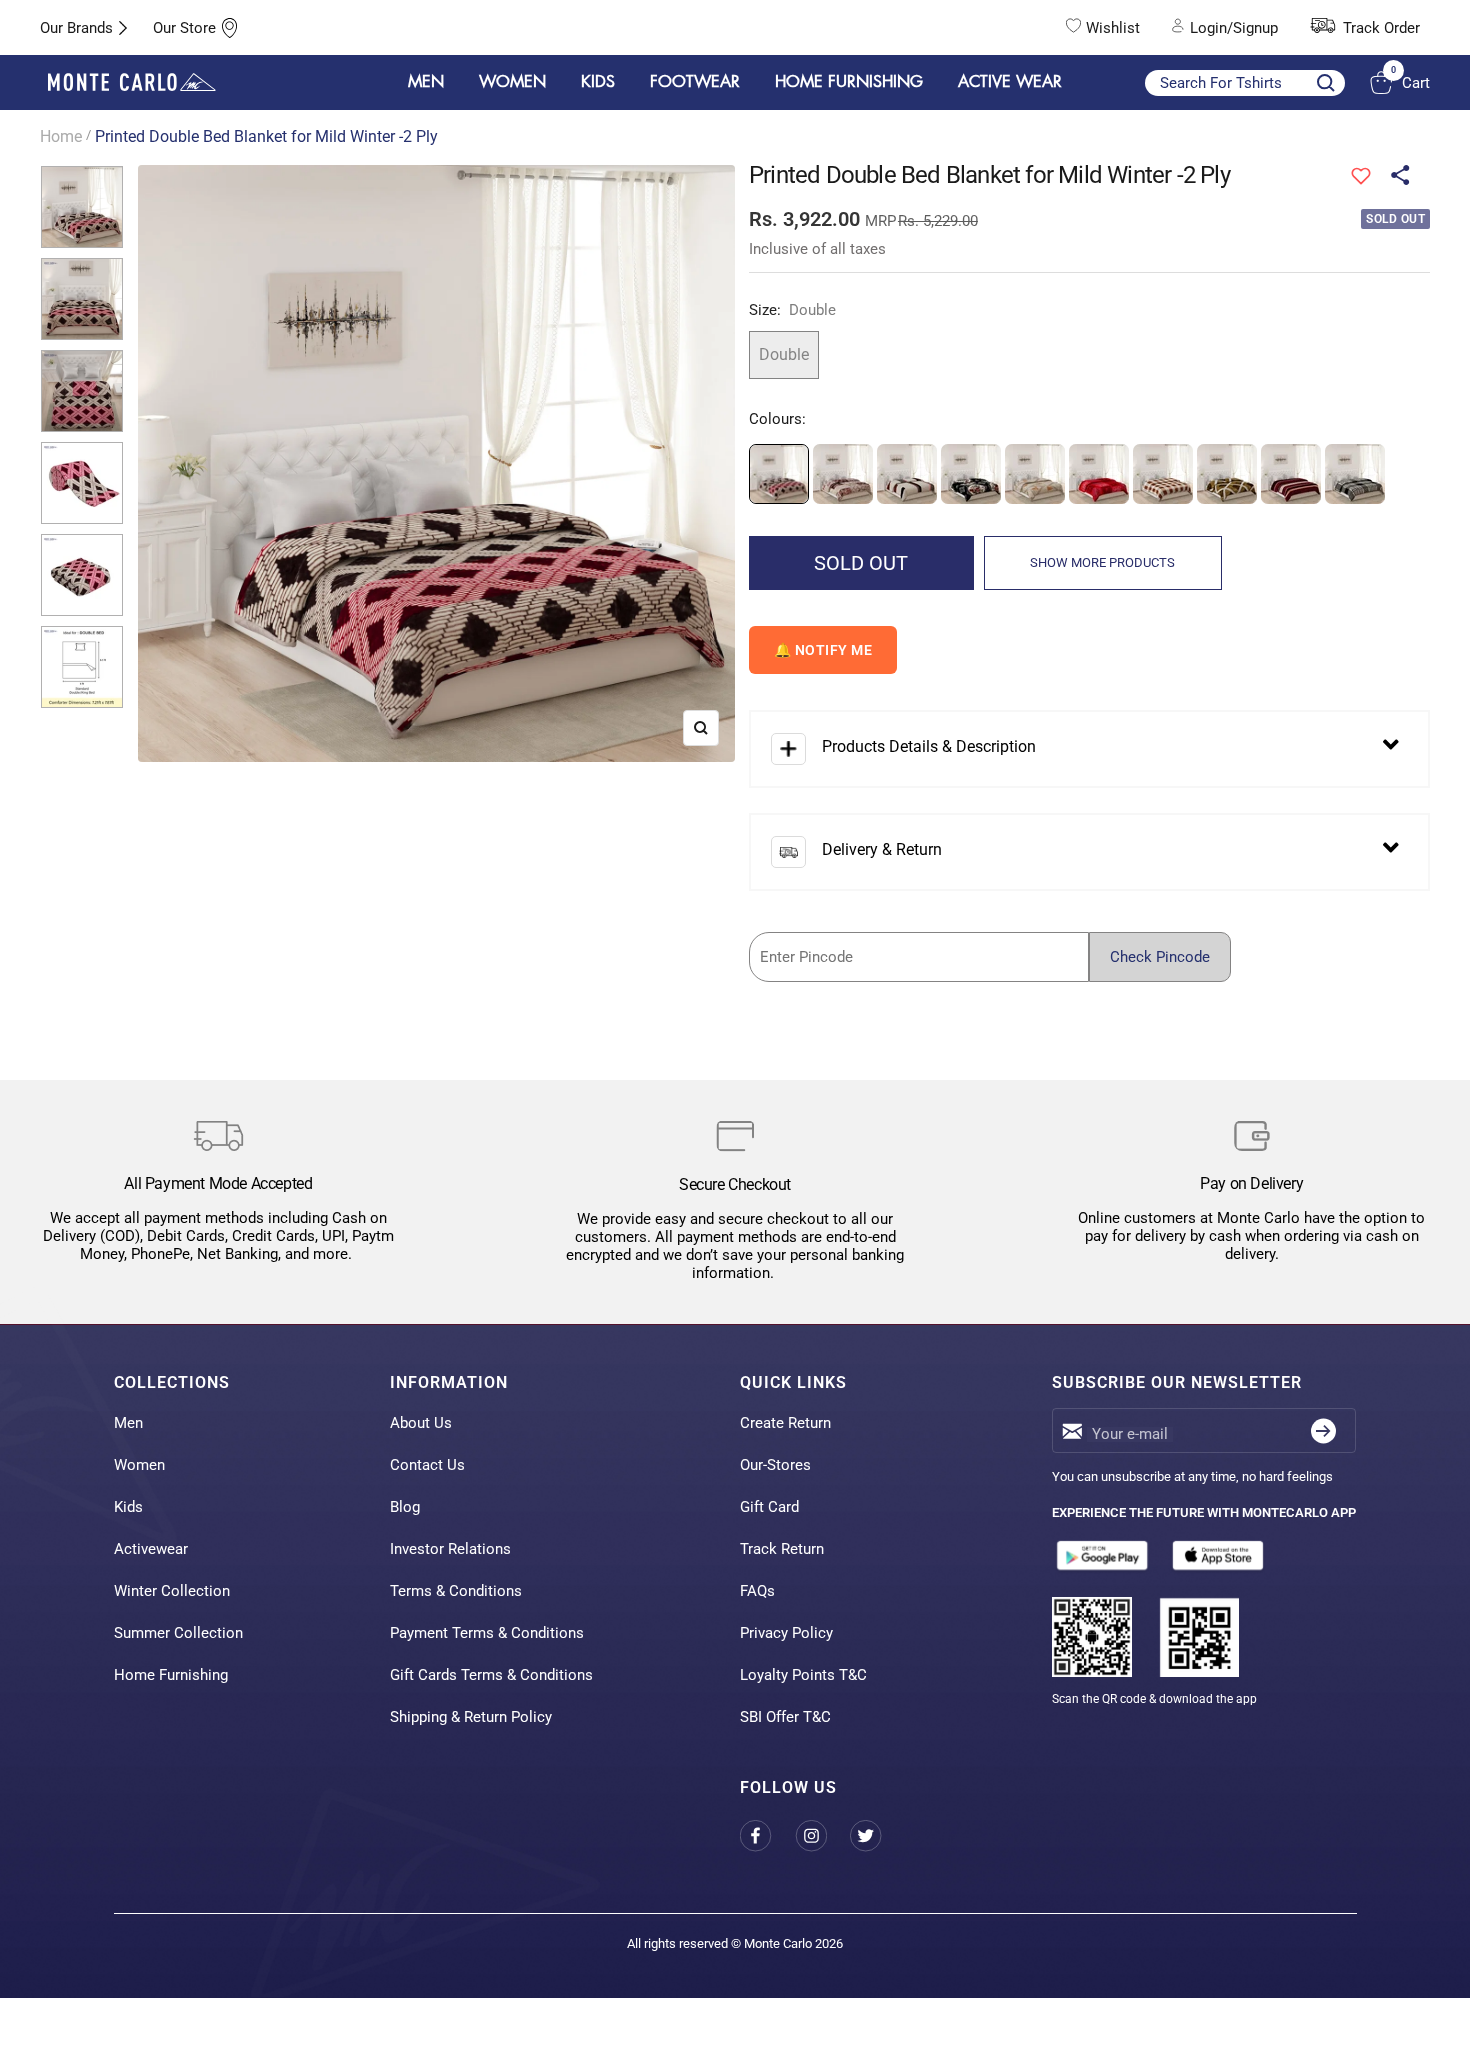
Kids (128, 1507)
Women (139, 1465)
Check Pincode (1160, 957)
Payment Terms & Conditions (487, 1633)
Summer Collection (178, 1633)
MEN (426, 82)
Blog (405, 1507)
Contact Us (427, 1465)
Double (784, 354)
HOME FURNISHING (849, 82)
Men (128, 1423)
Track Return (782, 1549)
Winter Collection (172, 1591)
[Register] (1323, 1430)
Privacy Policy (786, 1633)
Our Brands (76, 28)
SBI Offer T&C (785, 1717)
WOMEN (512, 82)
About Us (421, 1423)
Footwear (695, 82)
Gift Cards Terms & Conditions (491, 1675)
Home (61, 136)
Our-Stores (775, 1465)
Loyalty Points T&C (803, 1675)
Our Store (184, 28)
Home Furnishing (171, 1675)
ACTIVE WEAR (1010, 82)
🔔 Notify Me (823, 650)
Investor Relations (450, 1549)
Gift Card (769, 1507)
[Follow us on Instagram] (822, 1835)
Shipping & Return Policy (471, 1717)
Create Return (785, 1423)
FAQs (757, 1591)
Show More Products (1102, 562)
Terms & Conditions (456, 1591)
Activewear (151, 1549)
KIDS (598, 82)
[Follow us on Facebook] (767, 1835)
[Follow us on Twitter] (877, 1835)
